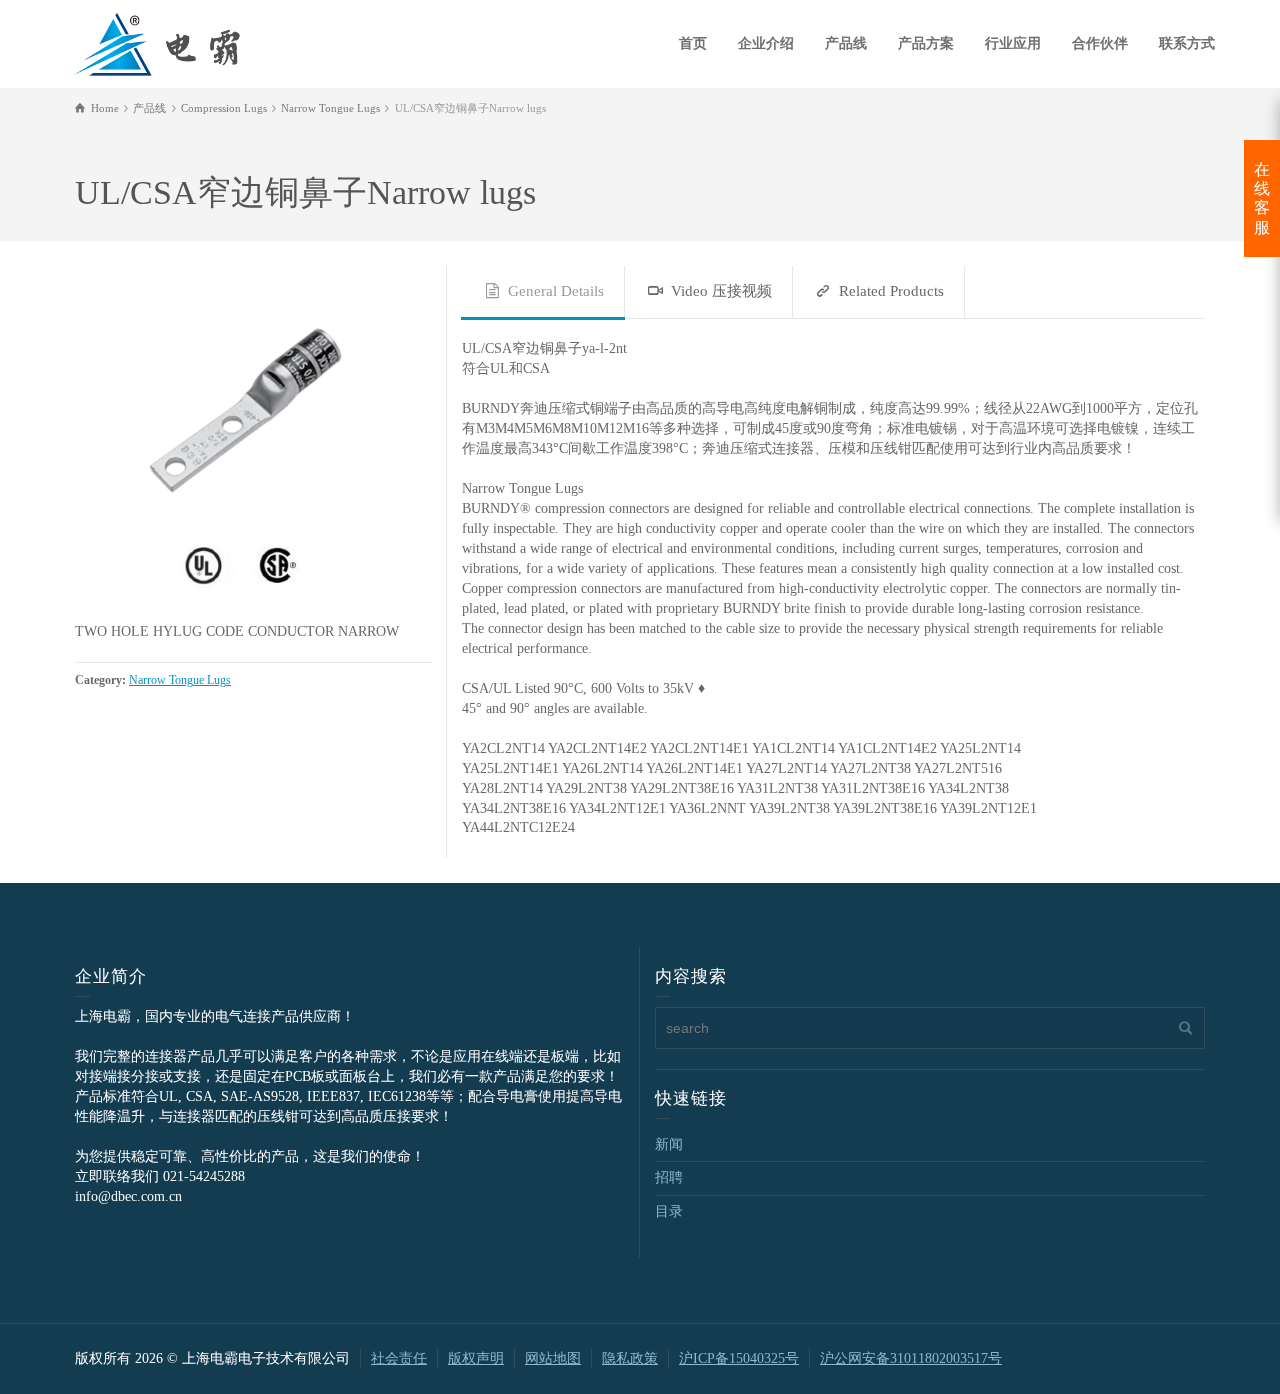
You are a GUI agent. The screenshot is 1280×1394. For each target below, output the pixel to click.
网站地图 (553, 1358)
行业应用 (1013, 43)
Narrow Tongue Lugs (180, 680)
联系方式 (1187, 43)
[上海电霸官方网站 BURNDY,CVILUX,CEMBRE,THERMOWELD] (157, 41)
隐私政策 (630, 1358)
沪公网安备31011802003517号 (911, 1358)
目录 (669, 1211)
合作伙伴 (1100, 43)
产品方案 (926, 43)
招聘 (669, 1177)
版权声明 (476, 1358)
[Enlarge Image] (253, 444)
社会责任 (399, 1358)
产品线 (846, 43)
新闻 (669, 1144)
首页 (693, 43)
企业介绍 (766, 43)
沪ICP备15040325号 (739, 1358)
